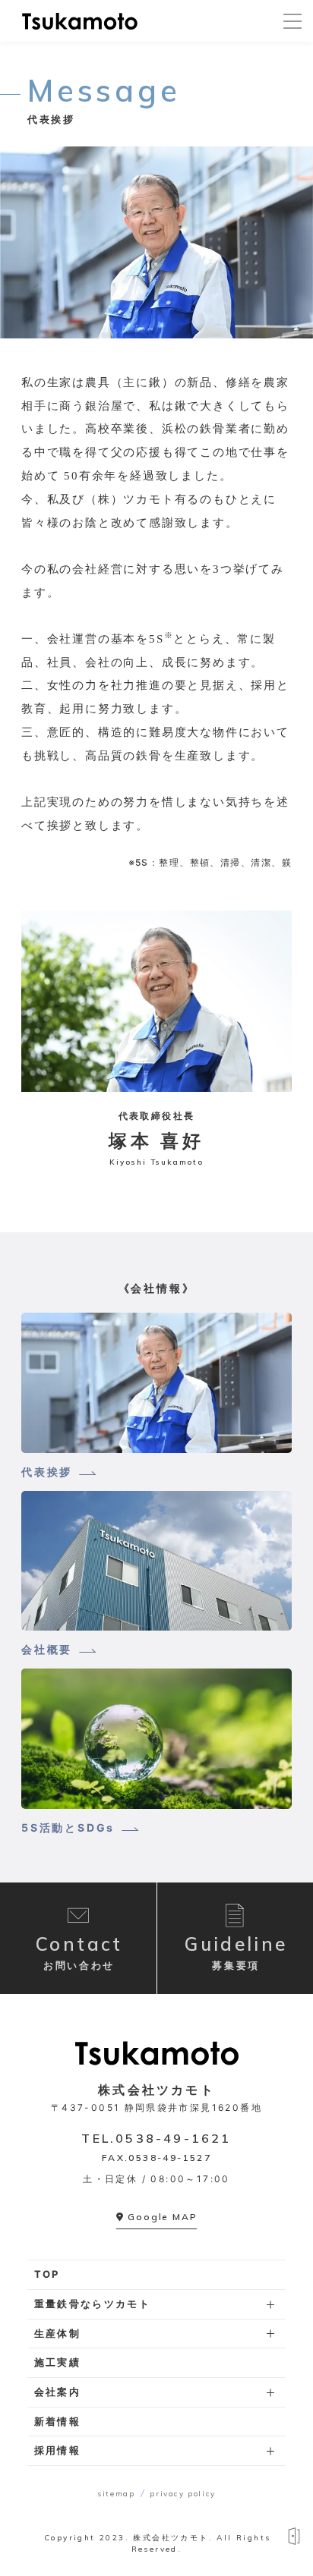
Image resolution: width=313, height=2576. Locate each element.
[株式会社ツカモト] (80, 21)
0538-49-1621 (173, 2138)
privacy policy (182, 2494)
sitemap (116, 2494)
